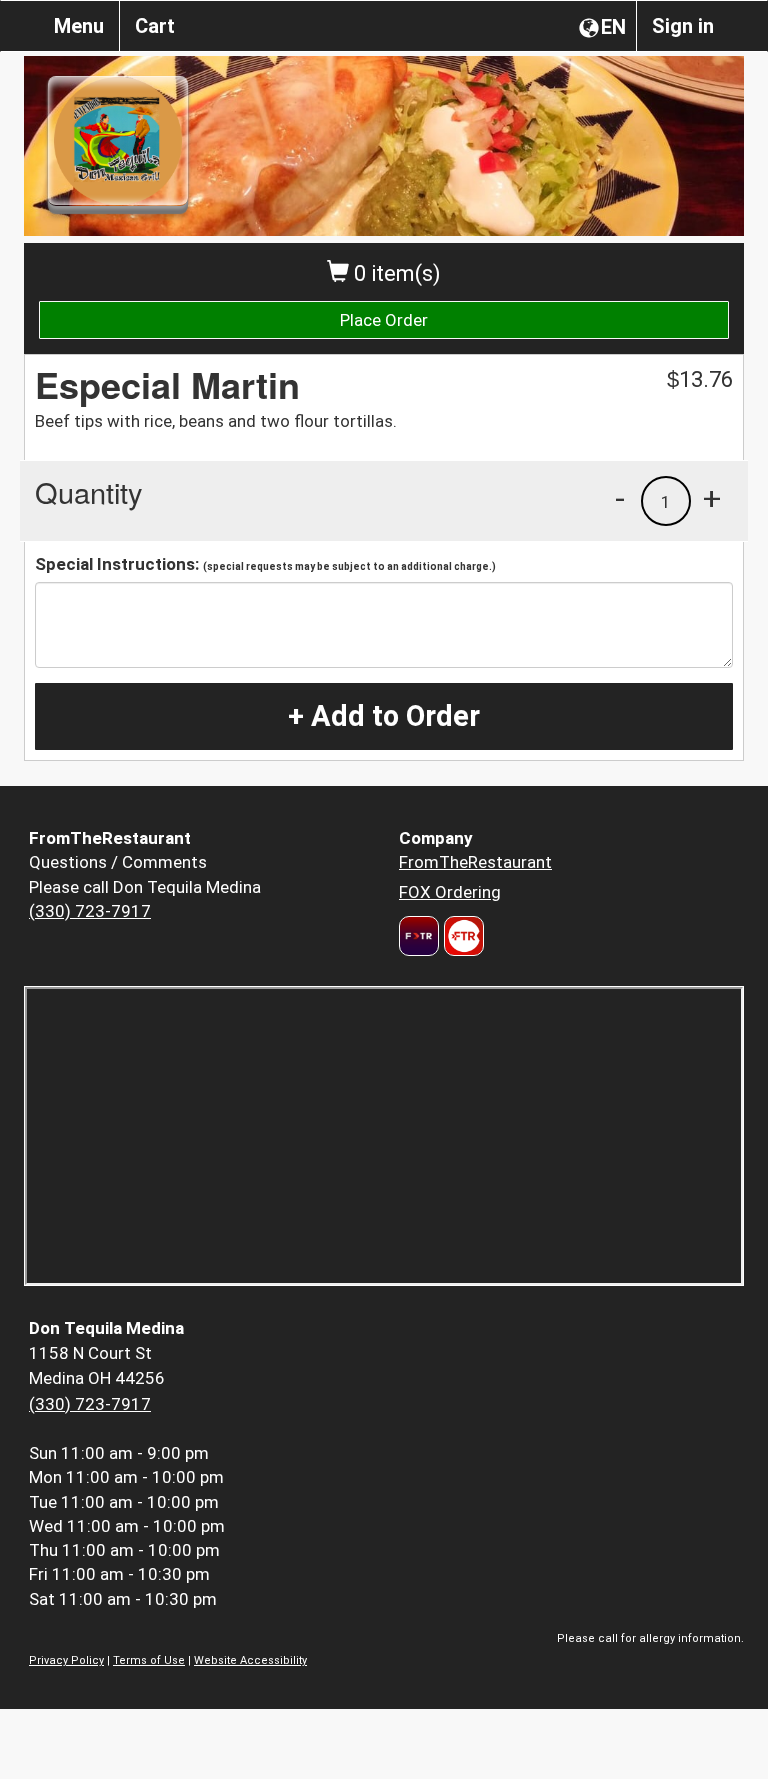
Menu (79, 26)
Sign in (683, 26)
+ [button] (712, 498)
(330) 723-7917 (90, 911)
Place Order (384, 320)
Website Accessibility (250, 1660)
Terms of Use (149, 1660)
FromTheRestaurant (475, 862)
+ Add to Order (384, 716)
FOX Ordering (450, 892)
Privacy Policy (66, 1660)
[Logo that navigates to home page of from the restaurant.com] (419, 936)
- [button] (620, 498)
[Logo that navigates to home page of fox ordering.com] (461, 936)
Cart (155, 26)
